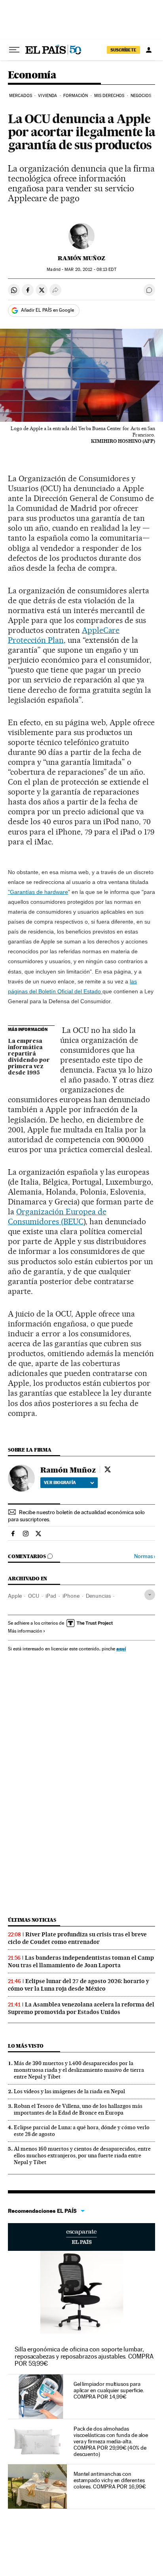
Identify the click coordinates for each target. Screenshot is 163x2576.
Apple (15, 1596)
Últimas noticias (32, 1920)
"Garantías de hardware (38, 892)
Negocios (141, 96)
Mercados (21, 96)
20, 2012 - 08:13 (90, 270)
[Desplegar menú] (14, 50)
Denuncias (98, 1596)
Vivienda (47, 96)
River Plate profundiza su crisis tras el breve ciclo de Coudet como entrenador (77, 1938)
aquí (121, 1649)
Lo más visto (26, 2046)
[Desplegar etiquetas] (150, 1595)
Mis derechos (109, 96)
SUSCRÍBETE (123, 50)
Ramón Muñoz (81, 258)
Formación (76, 96)
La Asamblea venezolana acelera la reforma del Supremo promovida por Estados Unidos (81, 2008)
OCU (34, 1596)
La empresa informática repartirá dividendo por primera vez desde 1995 (29, 1057)
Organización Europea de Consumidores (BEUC (57, 1217)
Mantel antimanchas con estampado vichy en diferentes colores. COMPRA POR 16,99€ (110, 2480)
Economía (32, 75)
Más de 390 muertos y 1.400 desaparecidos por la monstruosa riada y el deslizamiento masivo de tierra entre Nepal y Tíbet (79, 2070)
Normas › (145, 1556)
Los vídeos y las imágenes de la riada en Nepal (69, 2091)
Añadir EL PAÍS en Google (47, 310)
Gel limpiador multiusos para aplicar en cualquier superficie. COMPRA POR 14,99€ (109, 2390)
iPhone (71, 1596)
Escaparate (81, 2237)
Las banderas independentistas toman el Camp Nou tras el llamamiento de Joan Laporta (81, 1962)
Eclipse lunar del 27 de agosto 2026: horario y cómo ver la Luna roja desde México (79, 1985)
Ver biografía (60, 1482)
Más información (25, 1631)
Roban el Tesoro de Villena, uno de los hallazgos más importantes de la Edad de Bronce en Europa (78, 2109)
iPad (51, 1596)
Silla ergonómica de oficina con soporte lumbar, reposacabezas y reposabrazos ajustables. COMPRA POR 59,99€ (84, 2356)
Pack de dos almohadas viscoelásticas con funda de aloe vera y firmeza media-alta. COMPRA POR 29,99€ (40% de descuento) (111, 2441)
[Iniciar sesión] (149, 50)
